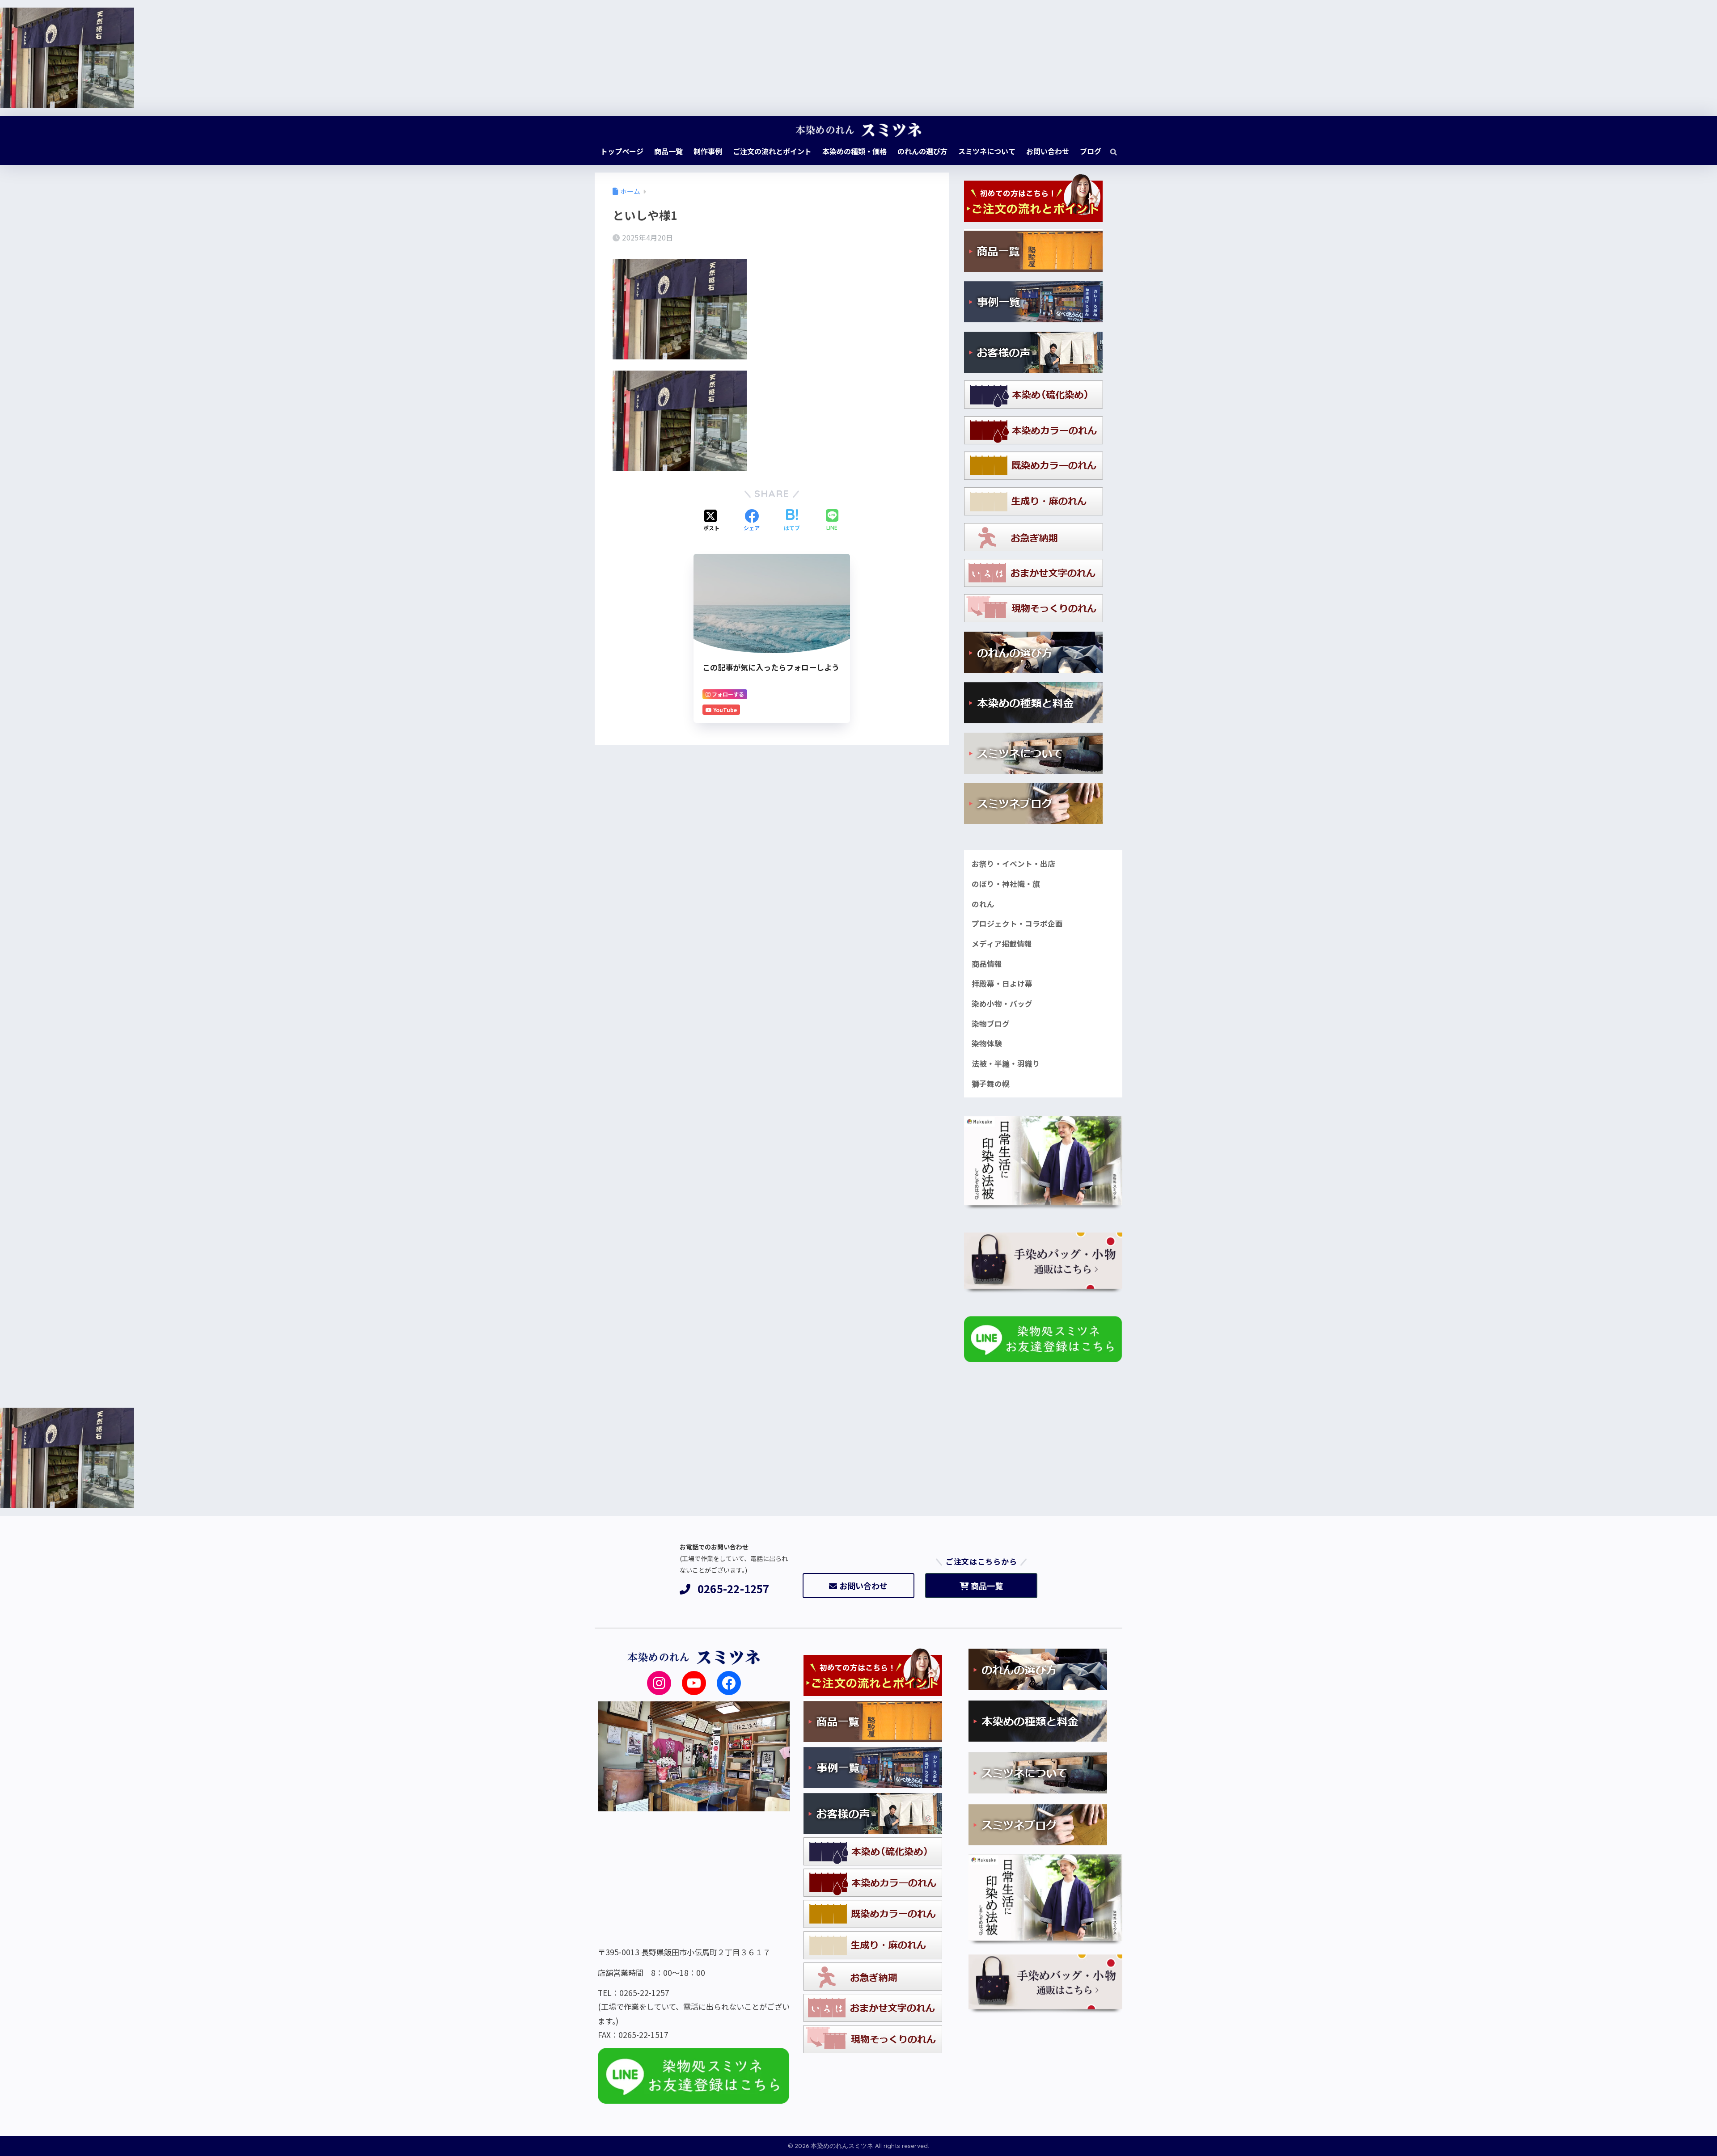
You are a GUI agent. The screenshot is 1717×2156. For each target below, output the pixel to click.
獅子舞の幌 (991, 1084)
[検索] (1109, 151)
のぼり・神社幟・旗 (1006, 884)
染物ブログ (991, 1024)
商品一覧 (987, 1586)
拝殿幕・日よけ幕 (1002, 983)
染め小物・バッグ (1002, 1004)
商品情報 (987, 964)
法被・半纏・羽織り (1006, 1063)
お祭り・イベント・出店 (1013, 864)
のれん (983, 904)
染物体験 (987, 1043)
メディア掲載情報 (1002, 944)
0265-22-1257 (734, 1589)
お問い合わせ (863, 1586)
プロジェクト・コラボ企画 (1017, 924)
